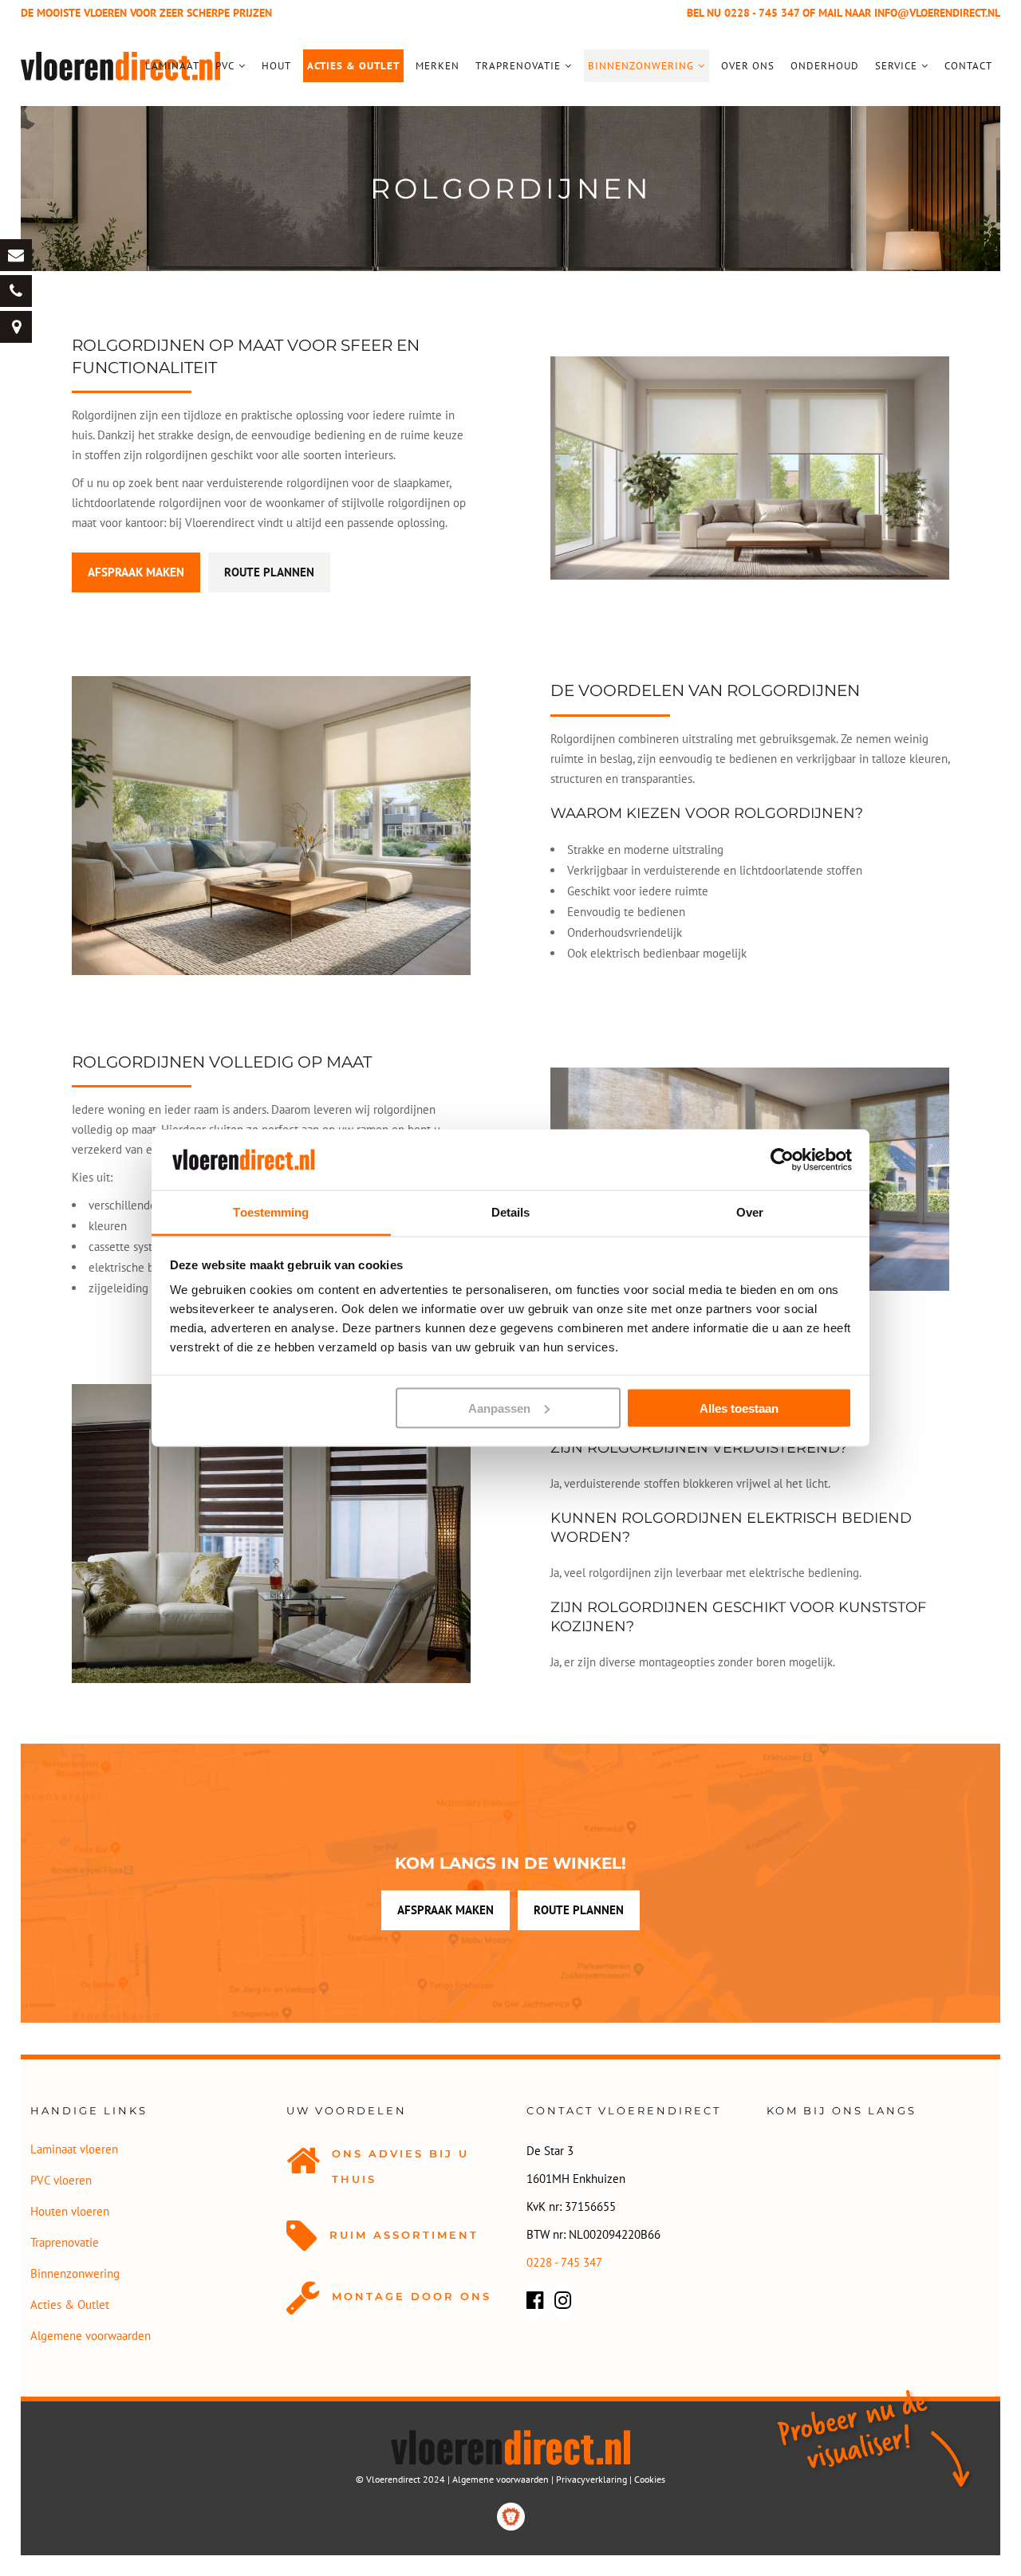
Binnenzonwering (75, 2273)
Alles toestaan (739, 1408)
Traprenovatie (65, 2242)
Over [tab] (750, 1212)
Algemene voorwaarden (91, 2336)
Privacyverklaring (591, 2479)
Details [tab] (511, 1212)
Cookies (650, 2479)
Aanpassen (499, 1408)
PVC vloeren (61, 2180)
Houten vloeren (70, 2211)
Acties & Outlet (70, 2305)
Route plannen (269, 572)
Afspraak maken (136, 572)
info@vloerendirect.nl (937, 13)
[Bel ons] (16, 291)
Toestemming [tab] (271, 1212)
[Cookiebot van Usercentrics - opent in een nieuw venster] (782, 1159)
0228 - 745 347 (762, 13)
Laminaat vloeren (74, 2149)
